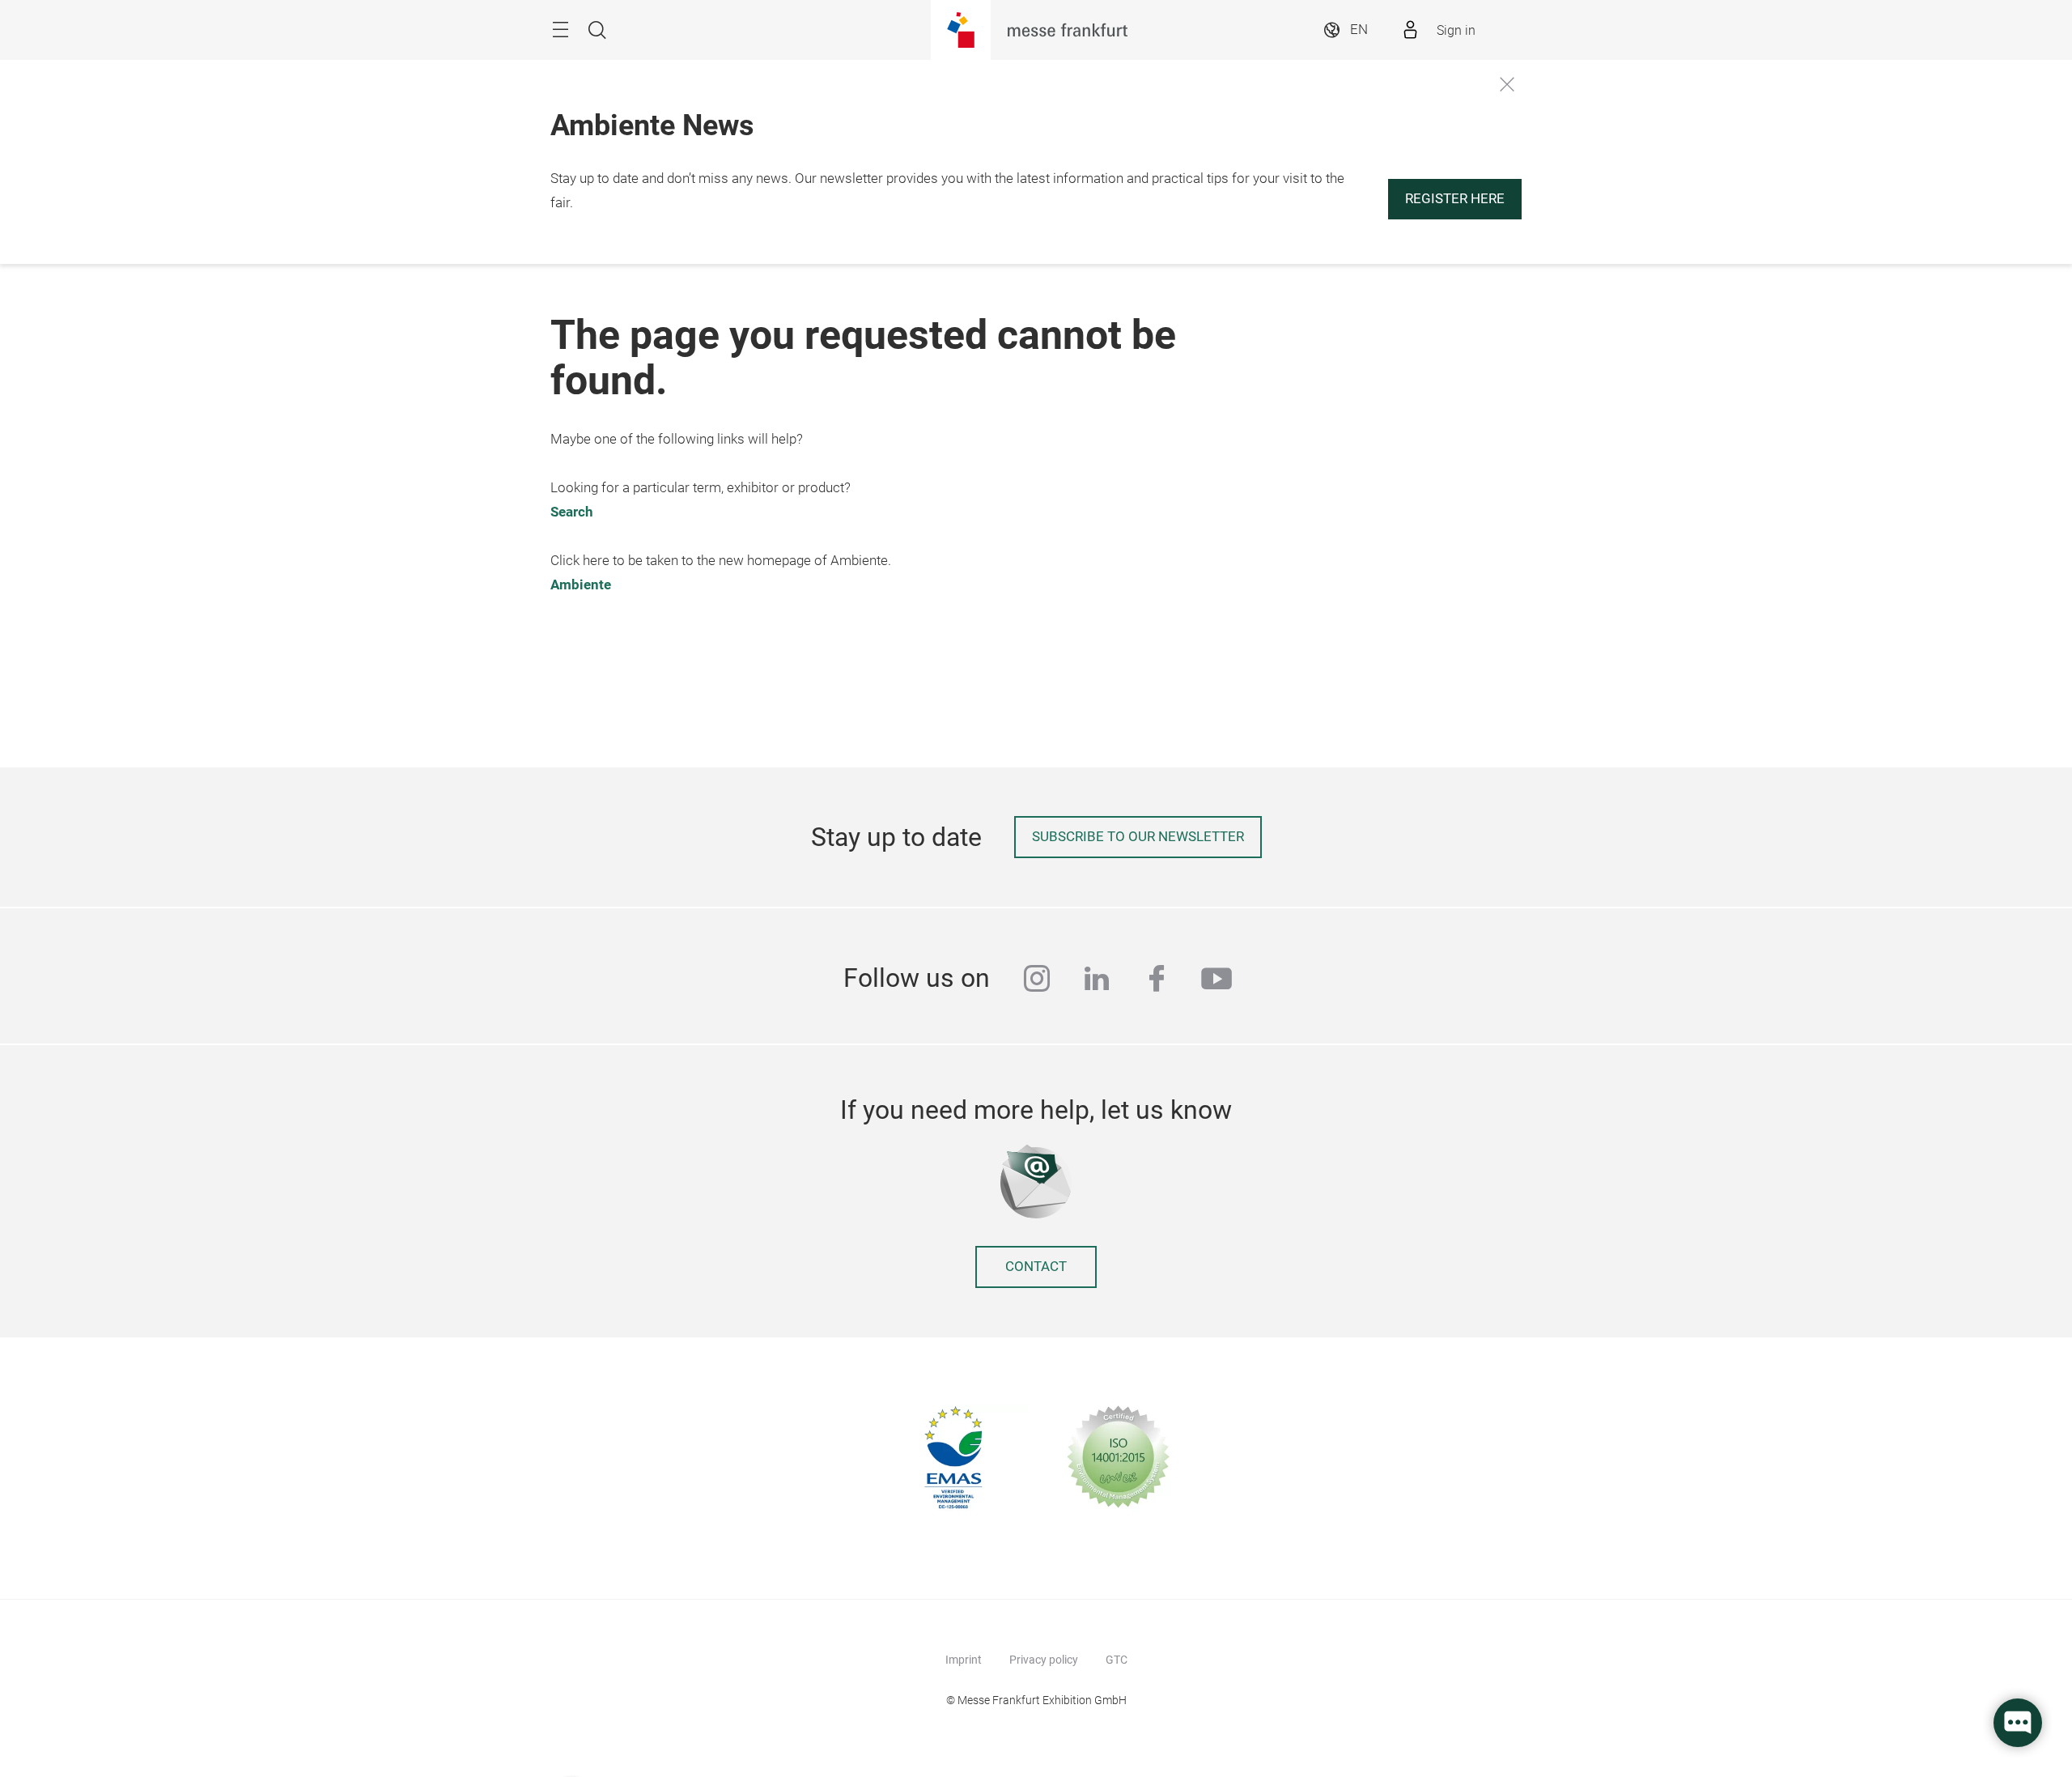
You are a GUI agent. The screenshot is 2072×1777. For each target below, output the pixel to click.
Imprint (964, 1660)
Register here (1455, 199)
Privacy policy (1044, 1660)
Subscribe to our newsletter (1138, 837)
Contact (1036, 1267)
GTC (1117, 1660)
